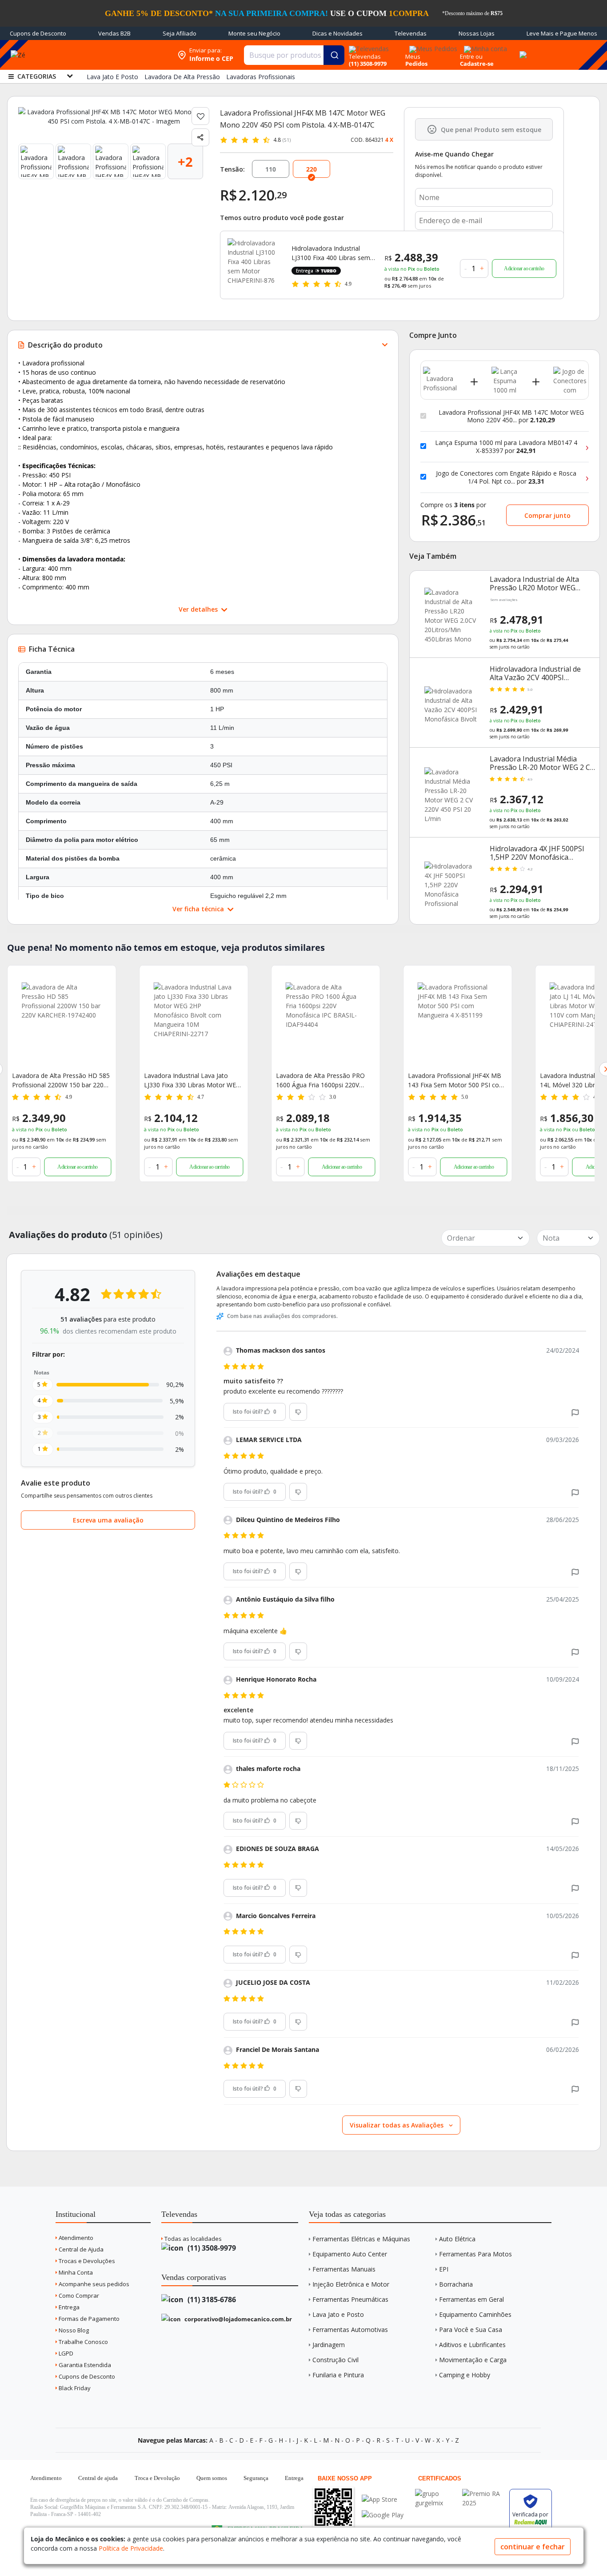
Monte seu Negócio (254, 33)
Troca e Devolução (157, 2478)
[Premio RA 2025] (483, 2494)
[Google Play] (383, 2515)
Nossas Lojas (477, 33)
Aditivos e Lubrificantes (472, 2345)
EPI (444, 2269)
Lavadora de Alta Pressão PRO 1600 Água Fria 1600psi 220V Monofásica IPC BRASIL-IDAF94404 (320, 1080)
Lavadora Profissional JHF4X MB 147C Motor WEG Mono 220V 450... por (511, 416)
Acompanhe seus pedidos (93, 2284)
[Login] (484, 46)
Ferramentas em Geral (471, 2299)
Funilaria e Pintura (338, 2375)
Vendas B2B (114, 33)
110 (271, 169)
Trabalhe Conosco (83, 2342)
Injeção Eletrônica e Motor (351, 2284)
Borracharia (456, 2284)
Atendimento (75, 2238)
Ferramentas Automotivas (350, 2330)
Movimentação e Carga (473, 2360)
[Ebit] (436, 2494)
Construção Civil (335, 2360)
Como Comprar (78, 2296)
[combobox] (294, 55)
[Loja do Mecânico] (116, 55)
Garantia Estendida (84, 2365)
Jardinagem (329, 2345)
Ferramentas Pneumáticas (350, 2299)
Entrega (68, 2307)
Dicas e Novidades (337, 33)
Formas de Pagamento (88, 2319)
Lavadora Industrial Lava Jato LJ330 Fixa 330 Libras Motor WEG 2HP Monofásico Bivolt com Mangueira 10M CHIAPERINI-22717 (192, 1080)
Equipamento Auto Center (350, 2254)
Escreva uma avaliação (108, 1520)
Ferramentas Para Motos (475, 2254)
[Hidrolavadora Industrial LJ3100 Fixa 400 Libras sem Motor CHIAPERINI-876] (254, 265)
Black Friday (74, 2388)
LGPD (65, 2353)
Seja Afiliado (180, 33)
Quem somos (212, 2478)
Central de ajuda (98, 2478)
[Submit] (334, 55)
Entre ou (471, 56)
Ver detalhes (199, 609)
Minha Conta (75, 2272)
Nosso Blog (73, 2330)
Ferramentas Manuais (344, 2269)
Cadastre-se (477, 64)
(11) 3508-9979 (211, 2248)
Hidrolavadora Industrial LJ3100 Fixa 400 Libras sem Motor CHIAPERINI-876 (331, 253)
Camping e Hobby (465, 2375)
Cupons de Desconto (38, 33)
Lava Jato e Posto (338, 2314)
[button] (575, 1412)
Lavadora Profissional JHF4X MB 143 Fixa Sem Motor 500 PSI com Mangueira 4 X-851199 (456, 1080)
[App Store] (383, 2499)
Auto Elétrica (457, 2239)
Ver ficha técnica (199, 909)
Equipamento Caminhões (475, 2314)
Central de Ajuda (80, 2249)
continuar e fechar (533, 2547)
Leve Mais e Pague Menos (562, 33)
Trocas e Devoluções (86, 2261)
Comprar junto (547, 515)
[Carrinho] (522, 50)
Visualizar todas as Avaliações (397, 2125)
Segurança (256, 2478)
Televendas (411, 33)
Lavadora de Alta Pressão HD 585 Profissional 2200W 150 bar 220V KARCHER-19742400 (61, 1080)
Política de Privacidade (131, 2548)
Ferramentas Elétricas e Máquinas (361, 2239)
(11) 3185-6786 (211, 2300)
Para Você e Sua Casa (471, 2330)
